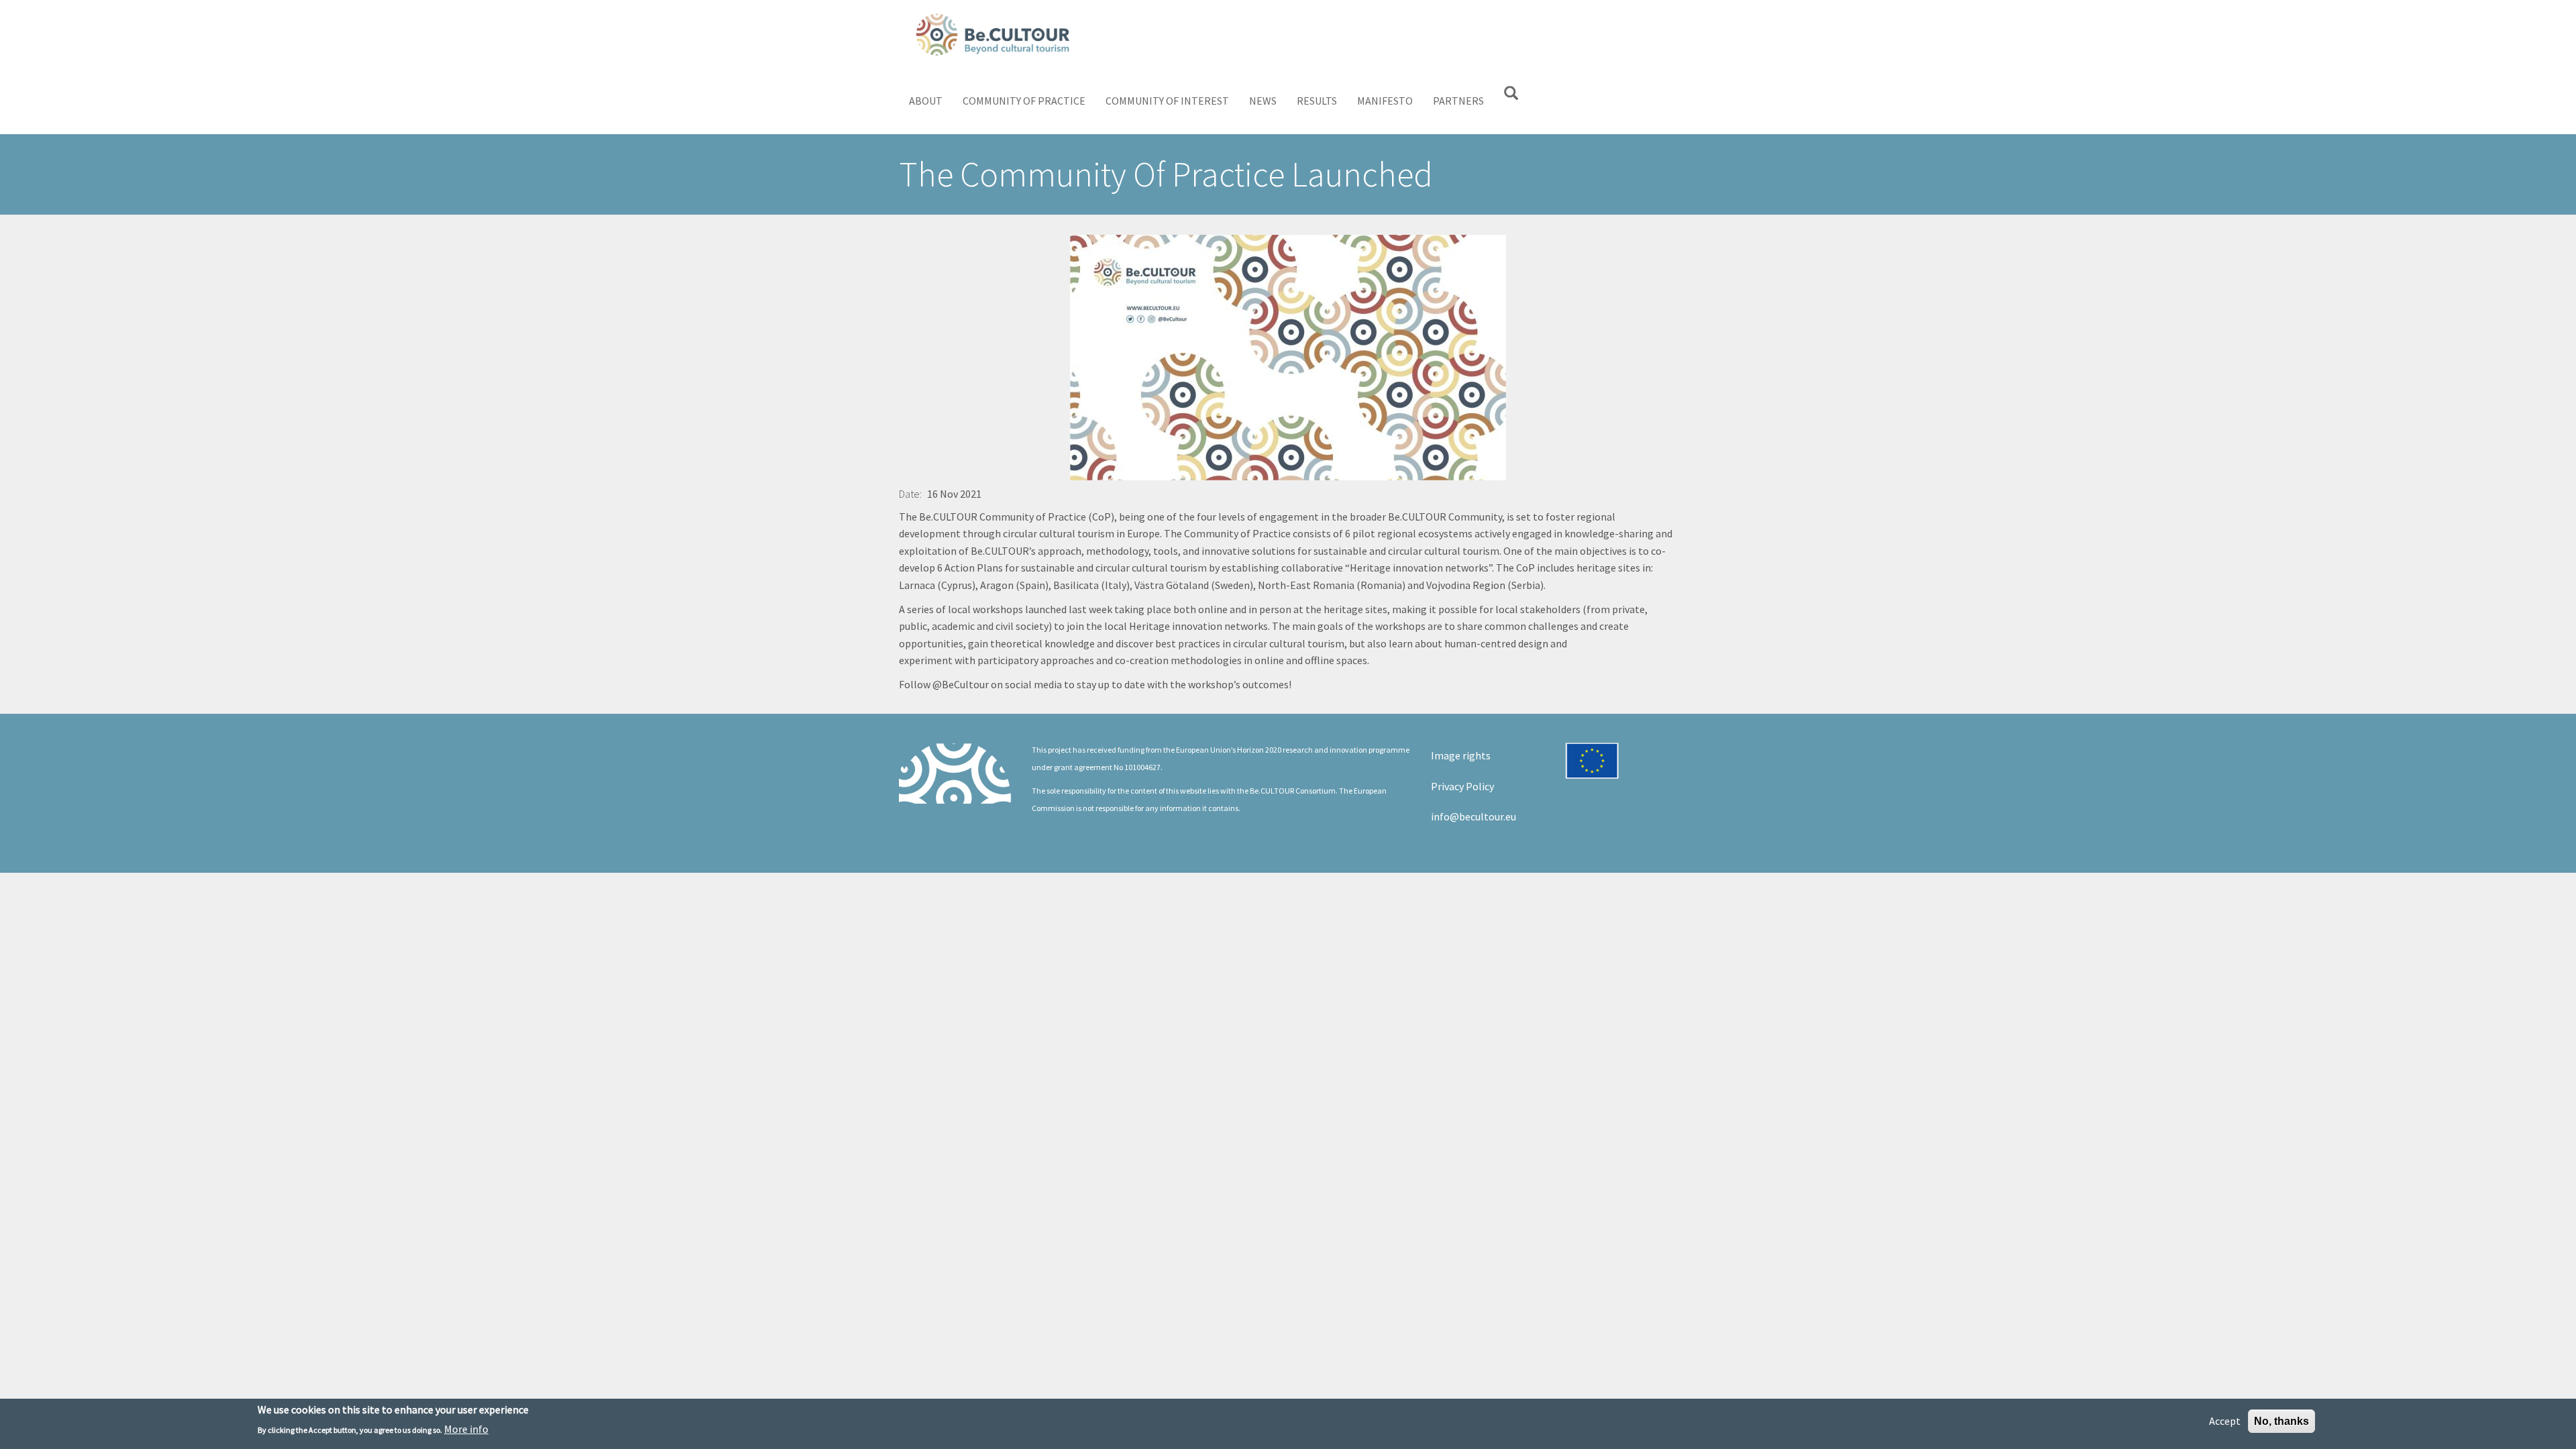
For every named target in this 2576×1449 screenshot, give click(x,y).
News (1263, 101)
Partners (1458, 101)
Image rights (1461, 755)
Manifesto (1385, 101)
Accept (2225, 1421)
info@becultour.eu (1473, 816)
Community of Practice (1024, 101)
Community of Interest (1167, 101)
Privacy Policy (1462, 786)
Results (1317, 101)
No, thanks (2282, 1421)
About (926, 101)
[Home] (998, 34)
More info (466, 1428)
